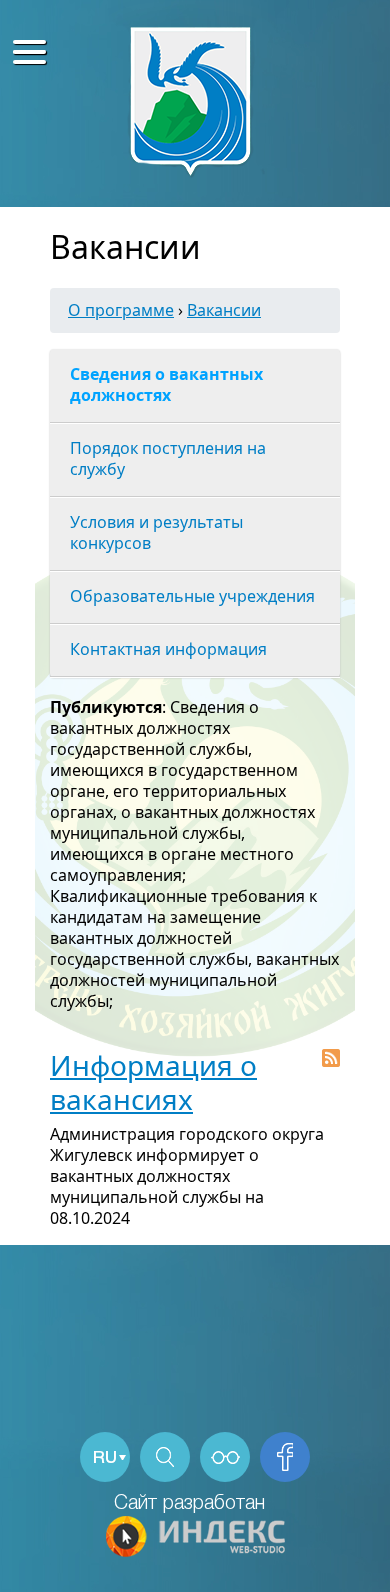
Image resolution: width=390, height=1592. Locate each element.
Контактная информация (168, 649)
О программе (121, 310)
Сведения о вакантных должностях (166, 384)
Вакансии (224, 310)
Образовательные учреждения (192, 596)
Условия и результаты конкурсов (156, 532)
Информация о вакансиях (153, 1082)
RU (105, 1458)
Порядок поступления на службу (168, 458)
